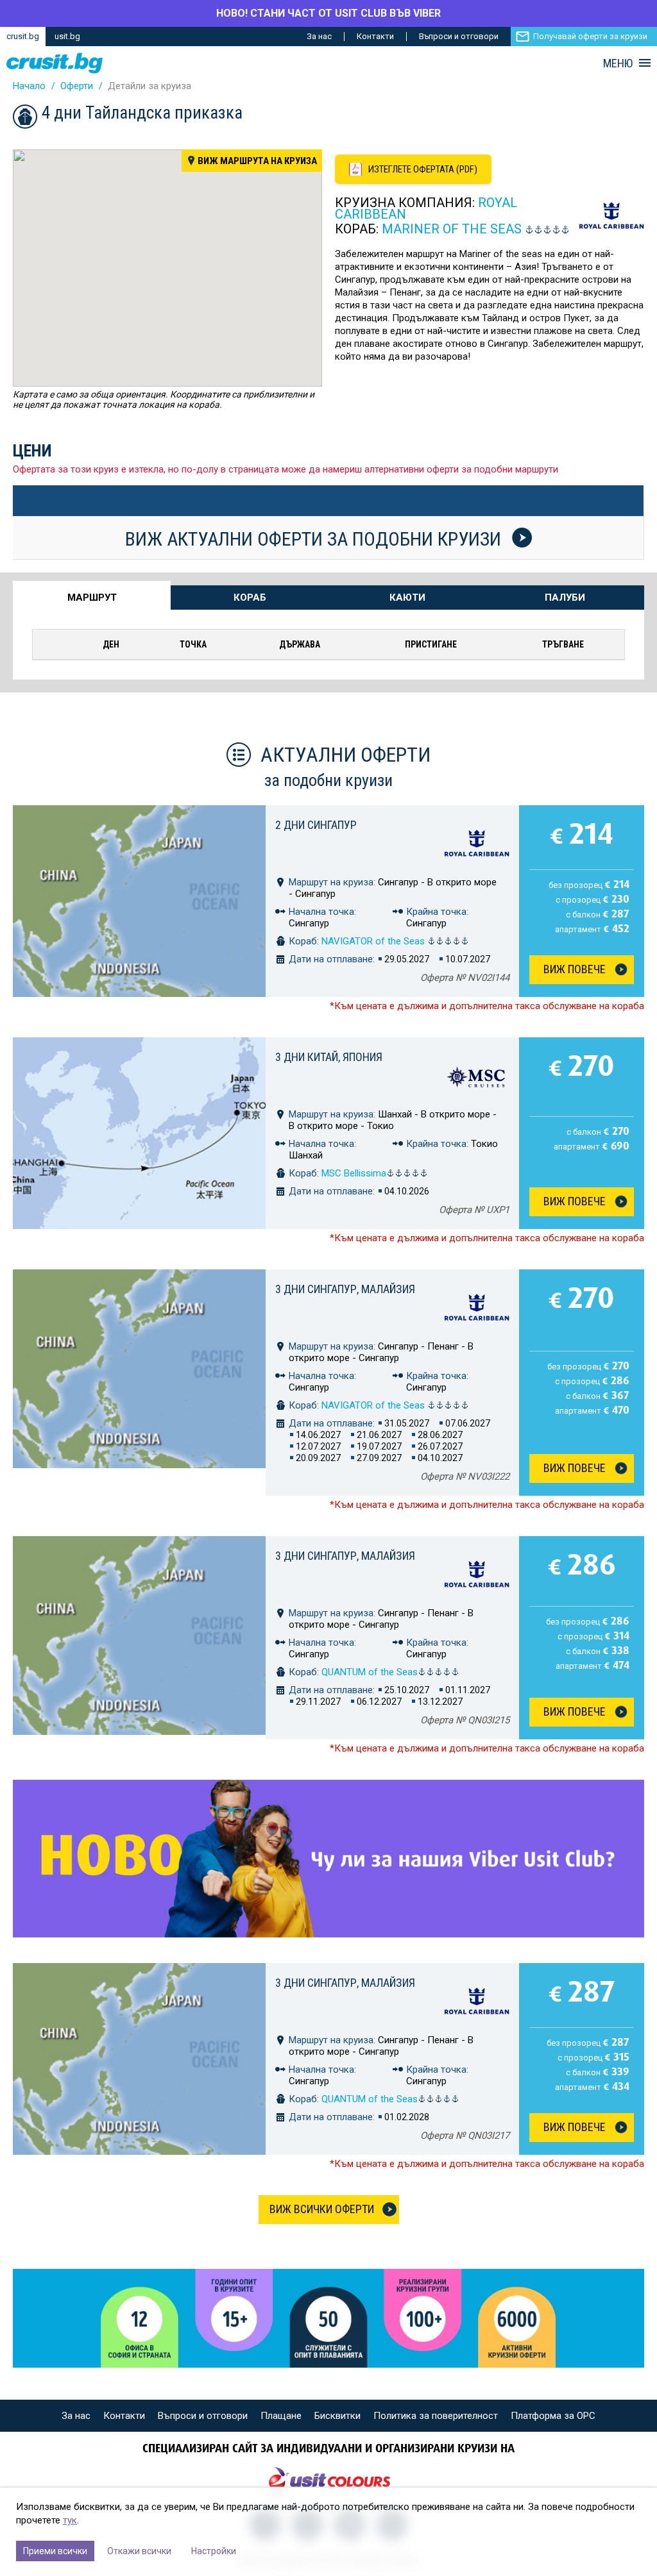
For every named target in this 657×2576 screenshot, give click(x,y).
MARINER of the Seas (452, 229)
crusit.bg (23, 36)
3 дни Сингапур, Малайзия (345, 1289)
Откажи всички (139, 2551)
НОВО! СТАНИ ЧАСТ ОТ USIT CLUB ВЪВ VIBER (328, 13)
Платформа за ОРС (553, 2416)
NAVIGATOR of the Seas (374, 941)
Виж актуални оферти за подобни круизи (315, 539)
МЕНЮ (618, 63)
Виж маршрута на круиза (257, 161)
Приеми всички (55, 2551)
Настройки (214, 2551)
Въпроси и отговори (459, 36)
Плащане (281, 2416)
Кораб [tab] (250, 598)
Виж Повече (575, 969)
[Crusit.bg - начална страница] (55, 63)
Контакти (375, 36)
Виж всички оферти (322, 2209)
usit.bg (67, 36)
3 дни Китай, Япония (329, 1057)
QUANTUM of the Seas (370, 1672)
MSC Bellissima (354, 1173)
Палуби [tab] (565, 598)
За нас (319, 36)
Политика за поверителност (436, 2416)
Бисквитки (337, 2416)
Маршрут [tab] (92, 598)
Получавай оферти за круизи (590, 36)
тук (70, 2520)
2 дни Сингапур (316, 825)
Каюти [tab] (407, 598)
